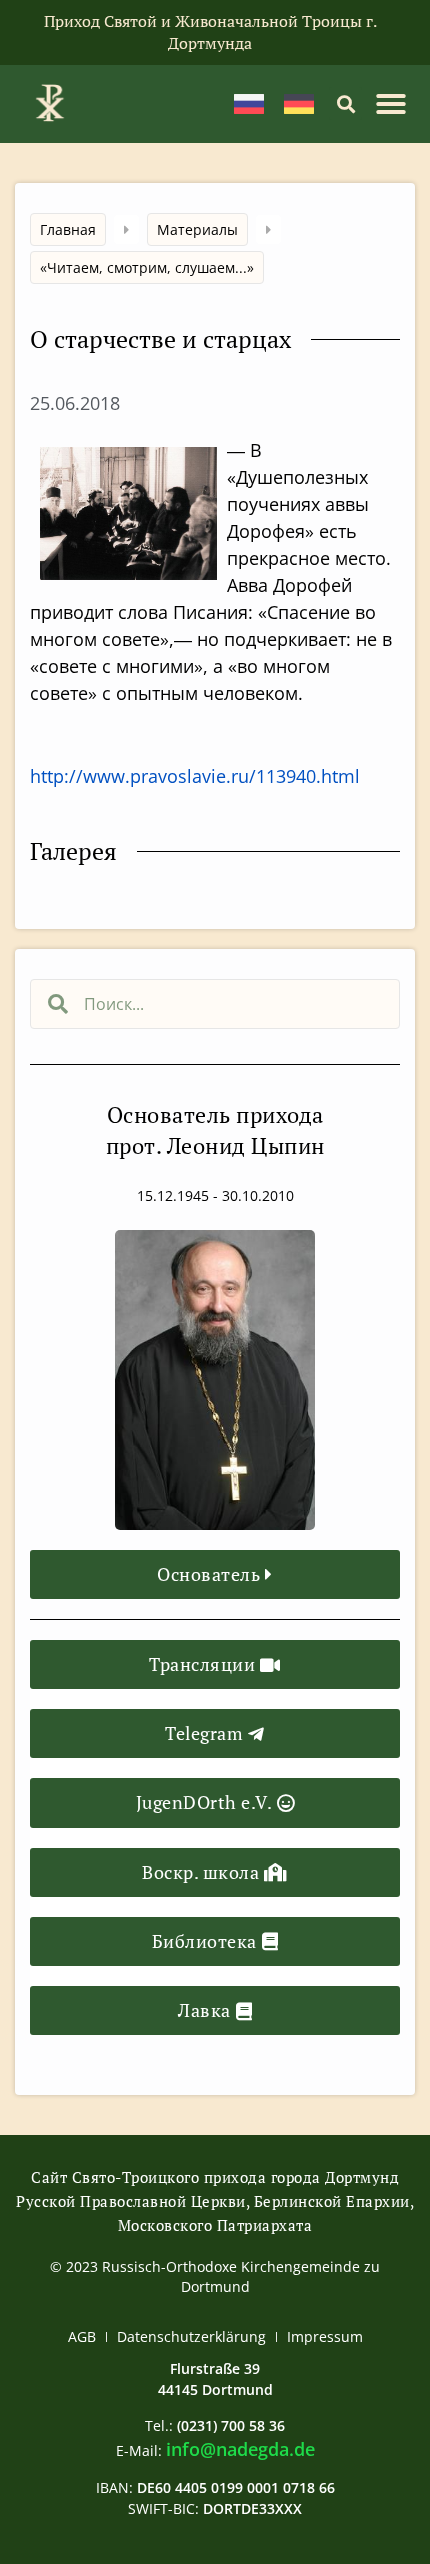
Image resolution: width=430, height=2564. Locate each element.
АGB (82, 2336)
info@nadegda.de (240, 2449)
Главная (68, 229)
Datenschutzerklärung (191, 2336)
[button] (345, 103)
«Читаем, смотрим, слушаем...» (147, 267)
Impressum (325, 2336)
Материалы (197, 229)
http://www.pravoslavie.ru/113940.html (195, 776)
